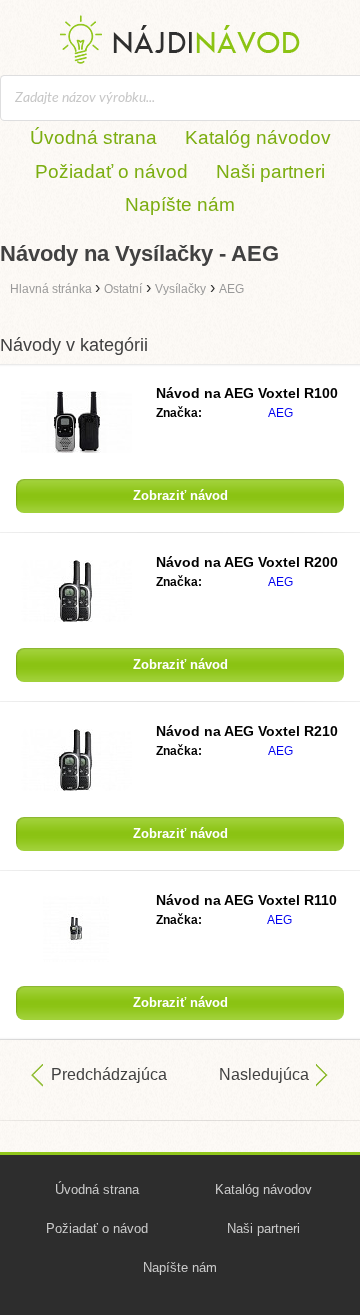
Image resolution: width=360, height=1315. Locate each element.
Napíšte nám (180, 204)
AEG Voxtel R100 (247, 393)
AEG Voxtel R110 (246, 900)
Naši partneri (270, 171)
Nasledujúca (264, 1074)
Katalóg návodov (258, 137)
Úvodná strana (93, 137)
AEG (280, 413)
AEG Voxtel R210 (247, 731)
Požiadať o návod (111, 171)
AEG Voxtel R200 (247, 562)
